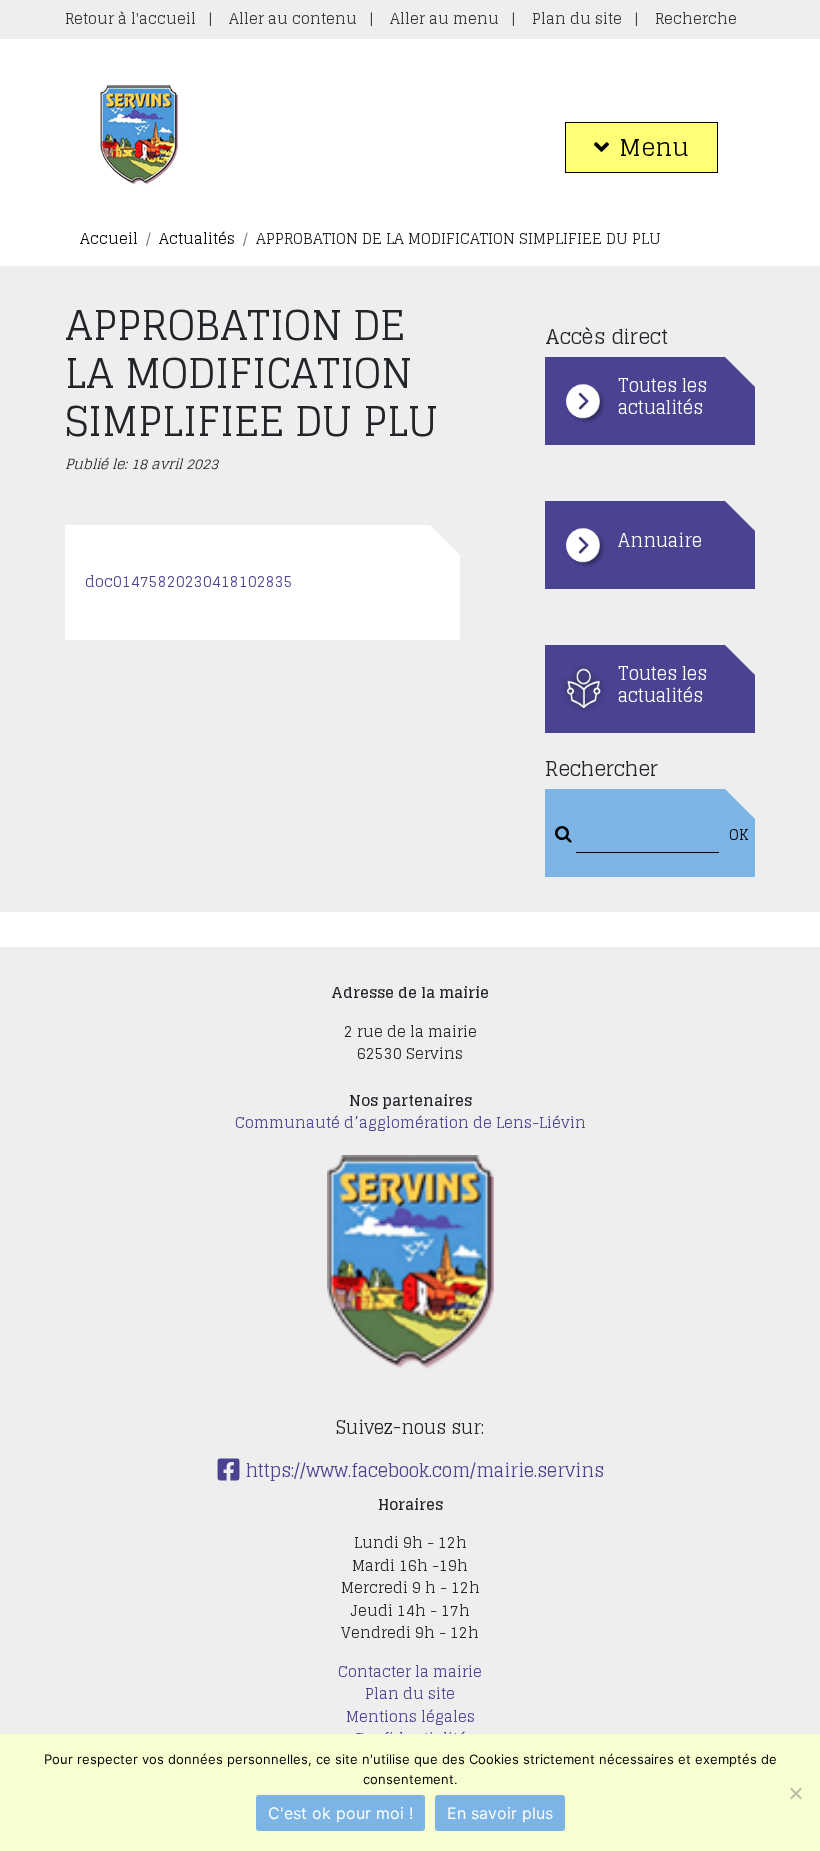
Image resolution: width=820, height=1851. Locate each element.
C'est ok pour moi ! (340, 1813)
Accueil (109, 238)
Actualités (197, 238)
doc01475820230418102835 (189, 581)
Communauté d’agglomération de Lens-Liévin (410, 1122)
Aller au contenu (293, 18)
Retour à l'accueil (130, 18)
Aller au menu (444, 18)
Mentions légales (410, 1716)
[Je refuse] (795, 1793)
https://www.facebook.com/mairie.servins (422, 1470)
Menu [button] (654, 147)
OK (735, 835)
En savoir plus (500, 1813)
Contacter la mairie (410, 1671)
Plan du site (577, 18)
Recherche (696, 18)
